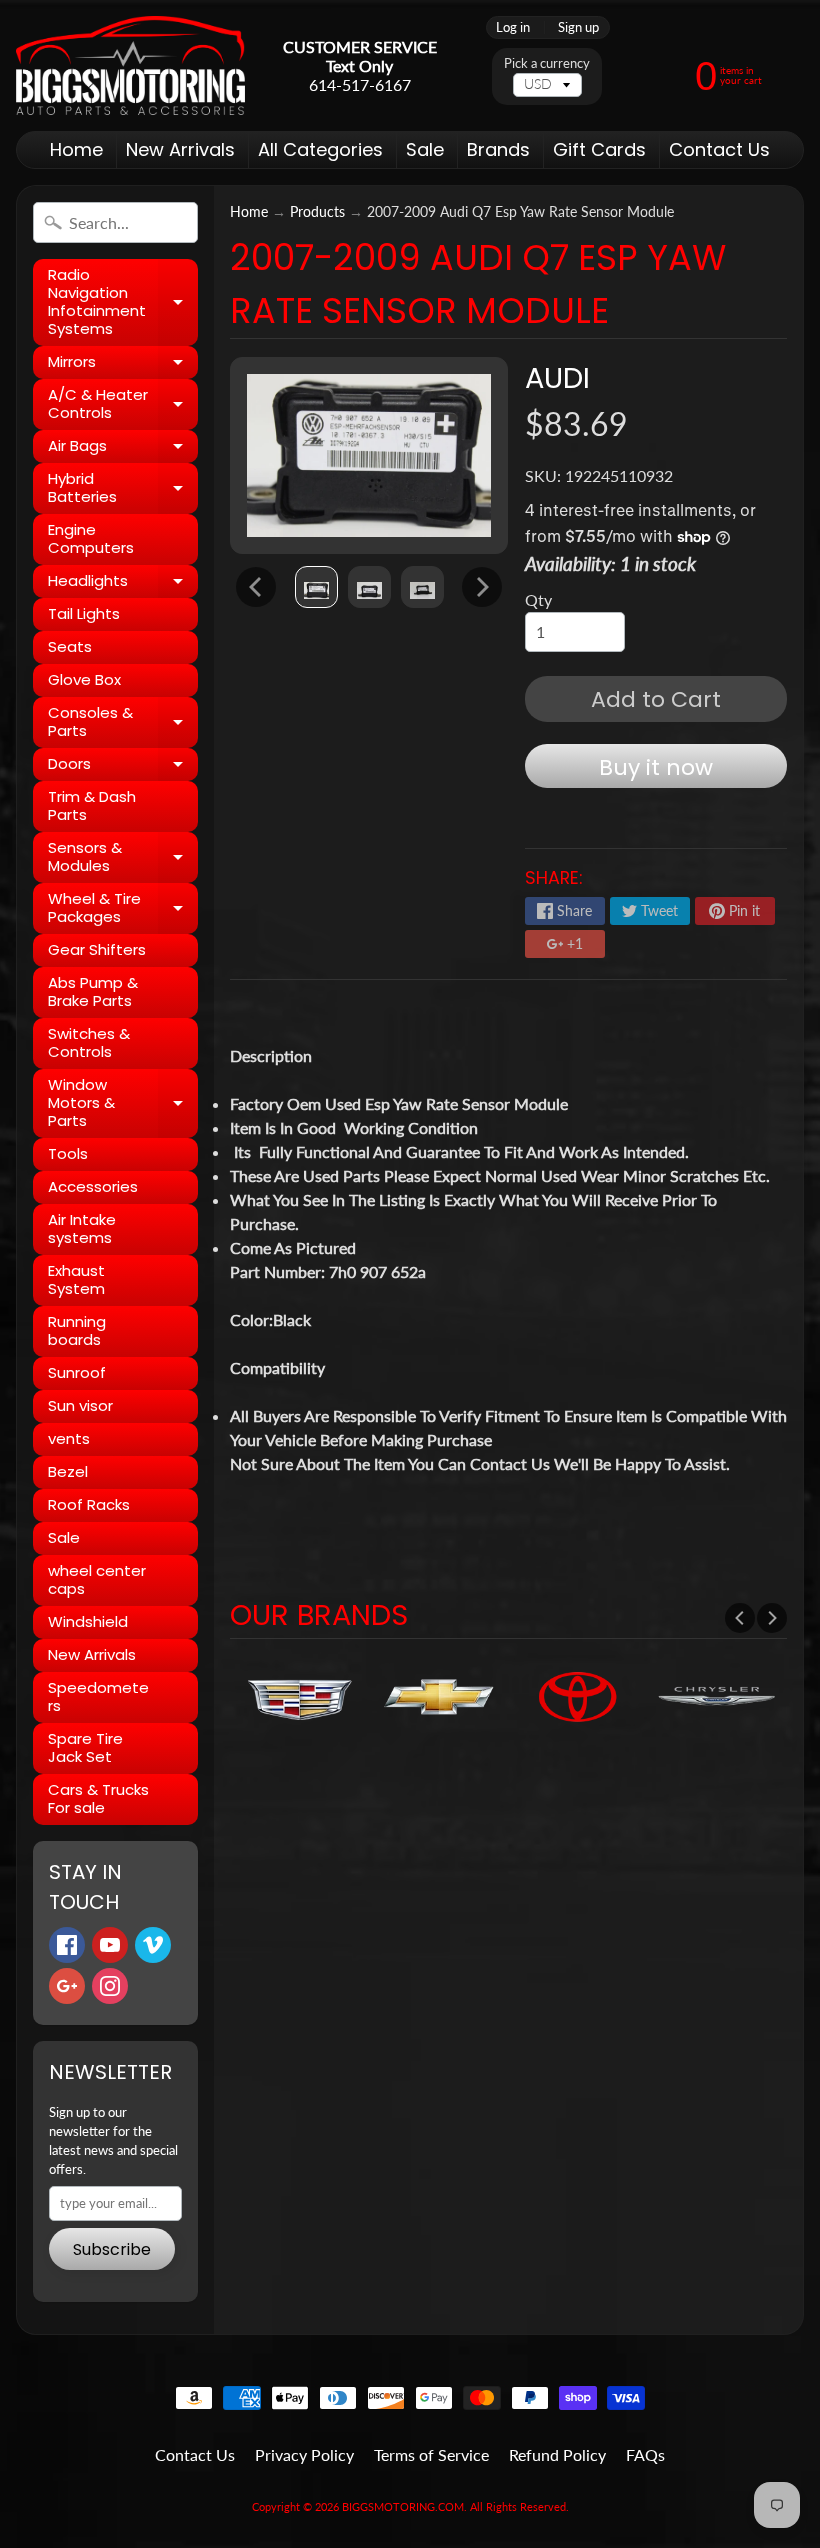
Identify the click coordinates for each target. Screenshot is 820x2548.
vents (69, 1438)
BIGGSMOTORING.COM (403, 2506)
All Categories (320, 149)
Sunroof (77, 1372)
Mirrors (123, 365)
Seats (70, 646)
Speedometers (98, 1696)
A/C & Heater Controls (123, 404)
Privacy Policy (304, 2454)
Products (317, 212)
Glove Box (84, 679)
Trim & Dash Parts (92, 805)
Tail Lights (84, 613)
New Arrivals (180, 149)
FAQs (645, 2454)
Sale (425, 149)
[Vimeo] (153, 1945)
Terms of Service (431, 2454)
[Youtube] (110, 1945)
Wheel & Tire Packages (123, 908)
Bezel (68, 1471)
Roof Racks (89, 1504)
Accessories (93, 1186)
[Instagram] (110, 1986)
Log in (513, 27)
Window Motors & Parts (123, 1102)
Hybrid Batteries (123, 488)
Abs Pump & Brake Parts (93, 991)
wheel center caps (97, 1579)
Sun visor (80, 1405)
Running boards (77, 1330)
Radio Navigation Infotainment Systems (123, 301)
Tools (68, 1153)
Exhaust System (76, 1279)
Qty (538, 599)
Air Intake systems (82, 1228)
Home (76, 149)
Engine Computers (91, 538)
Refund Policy (557, 2454)
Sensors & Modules (123, 857)
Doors (123, 767)
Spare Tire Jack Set (85, 1747)
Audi (557, 378)
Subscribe (112, 2249)
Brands (498, 149)
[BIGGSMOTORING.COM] (130, 65)
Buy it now (656, 767)
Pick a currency (547, 63)
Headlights (123, 584)
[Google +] (67, 1986)
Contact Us (719, 149)
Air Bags (123, 449)
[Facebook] (67, 1945)
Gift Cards (599, 149)
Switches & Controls (89, 1042)
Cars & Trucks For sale (98, 1798)
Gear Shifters (97, 949)
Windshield (88, 1621)
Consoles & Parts (123, 722)
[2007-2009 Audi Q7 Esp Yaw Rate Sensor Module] (316, 587)
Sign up (578, 27)
